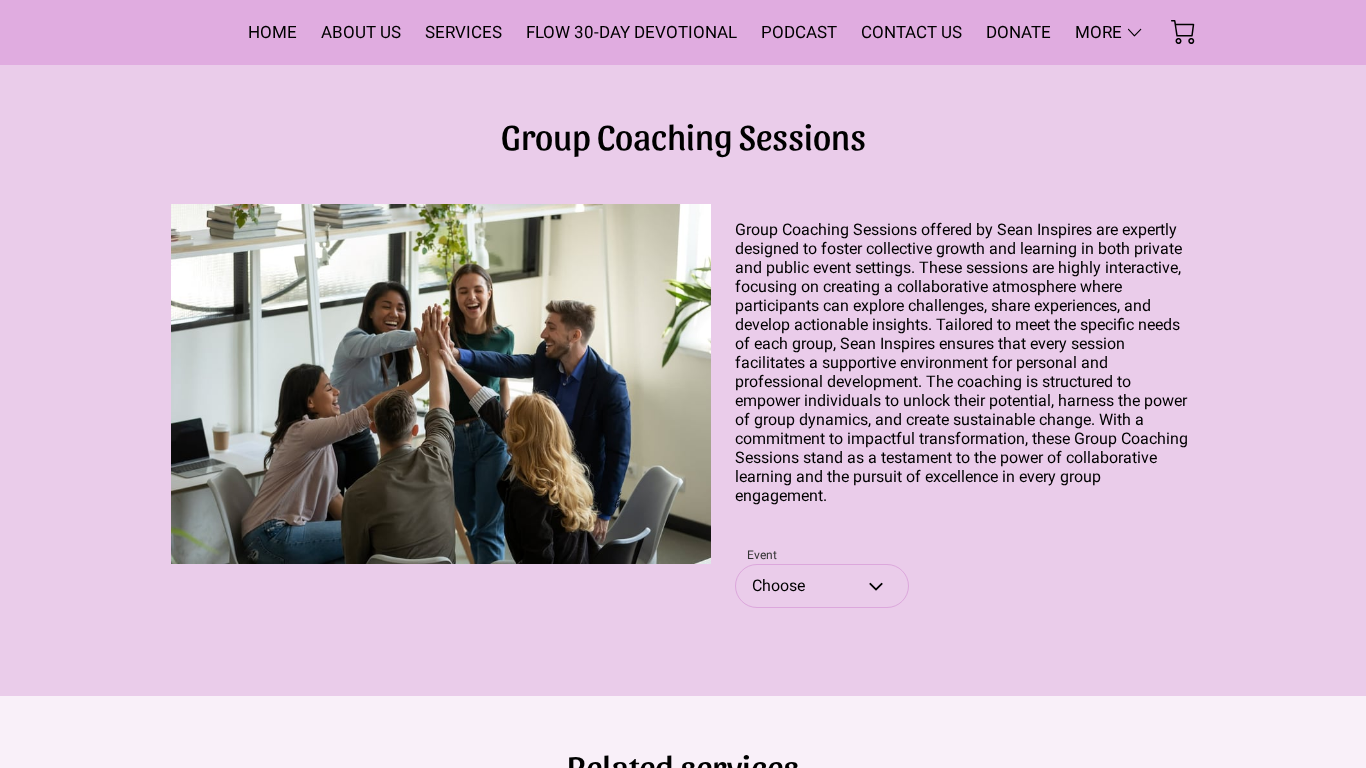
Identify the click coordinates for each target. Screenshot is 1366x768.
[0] (1183, 32)
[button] (822, 586)
